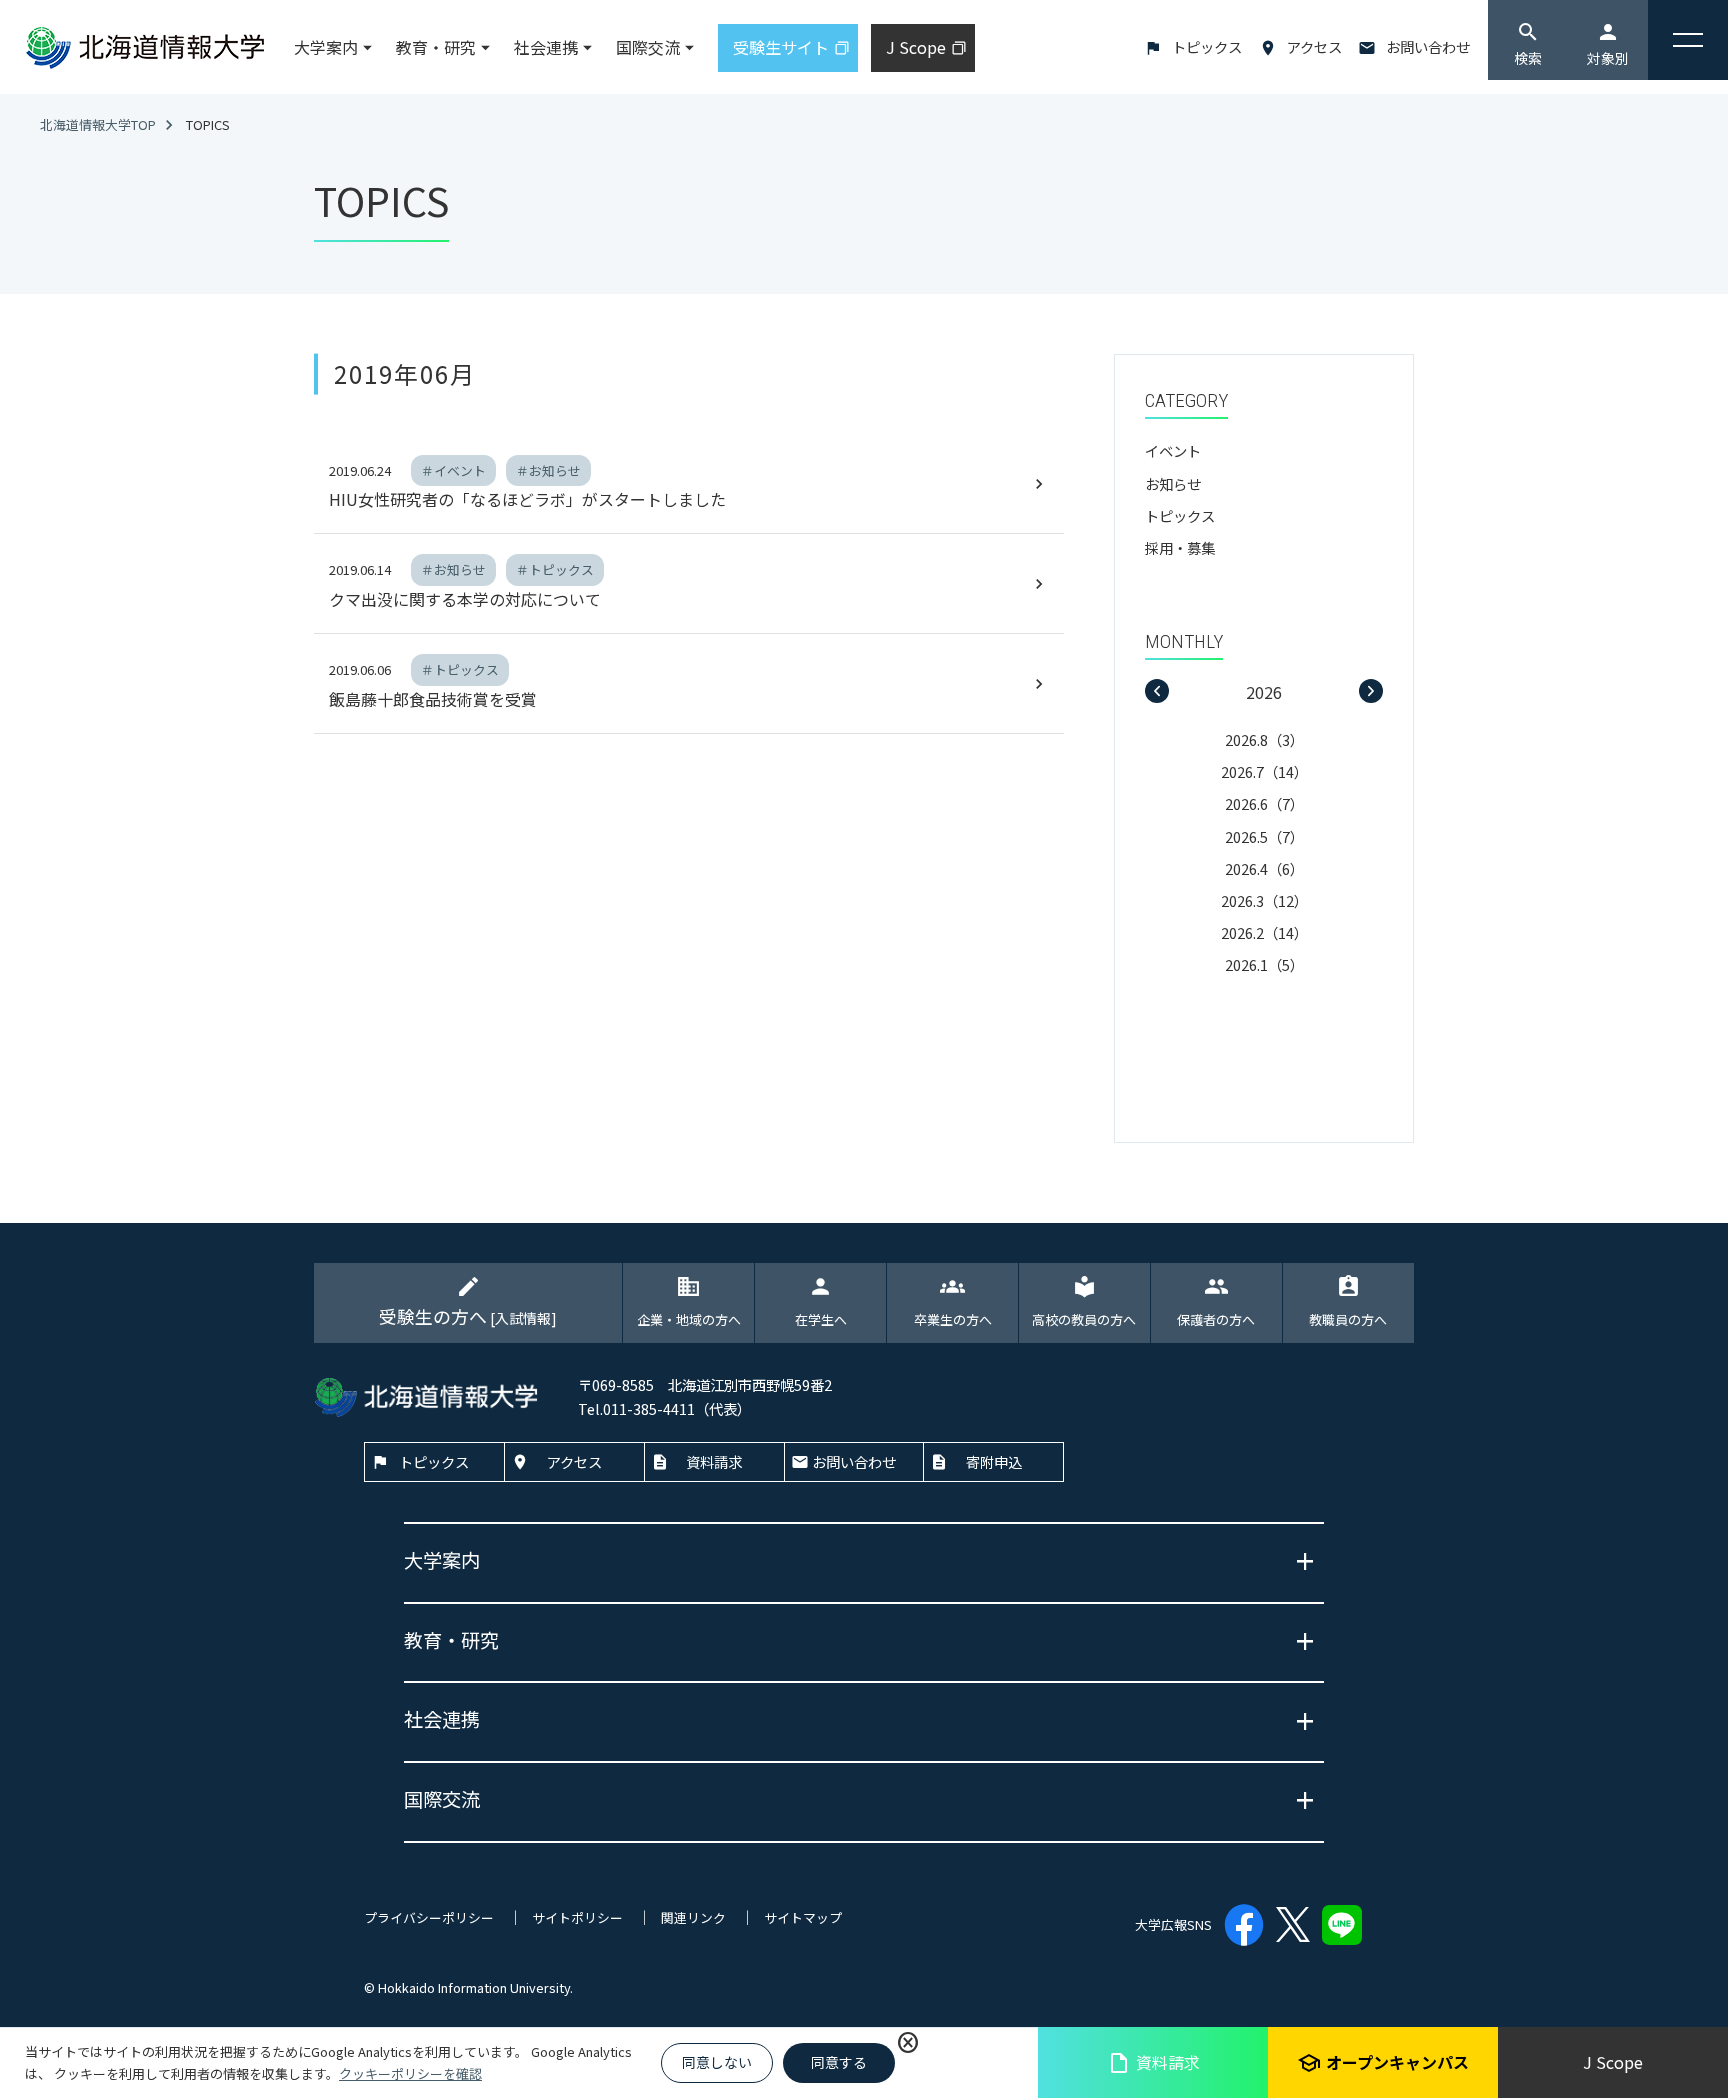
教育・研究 (436, 47)
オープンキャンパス (1383, 2062)
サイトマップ (803, 1917)
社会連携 (546, 47)
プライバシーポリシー (429, 1917)
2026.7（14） (1264, 771)
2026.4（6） (1264, 868)
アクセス (1314, 46)
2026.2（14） (1264, 932)
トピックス (1207, 46)
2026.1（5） (1264, 964)
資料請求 (1153, 2062)
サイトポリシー (577, 1917)
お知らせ (1173, 483)
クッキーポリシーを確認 (410, 2073)
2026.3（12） (1264, 900)
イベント (1173, 450)
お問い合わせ (1428, 46)
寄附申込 (994, 1461)
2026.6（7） (1264, 803)
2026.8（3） (1264, 739)
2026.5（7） (1264, 836)
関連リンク (693, 1917)
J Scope (1613, 2062)
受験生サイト (781, 47)
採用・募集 (1180, 547)
